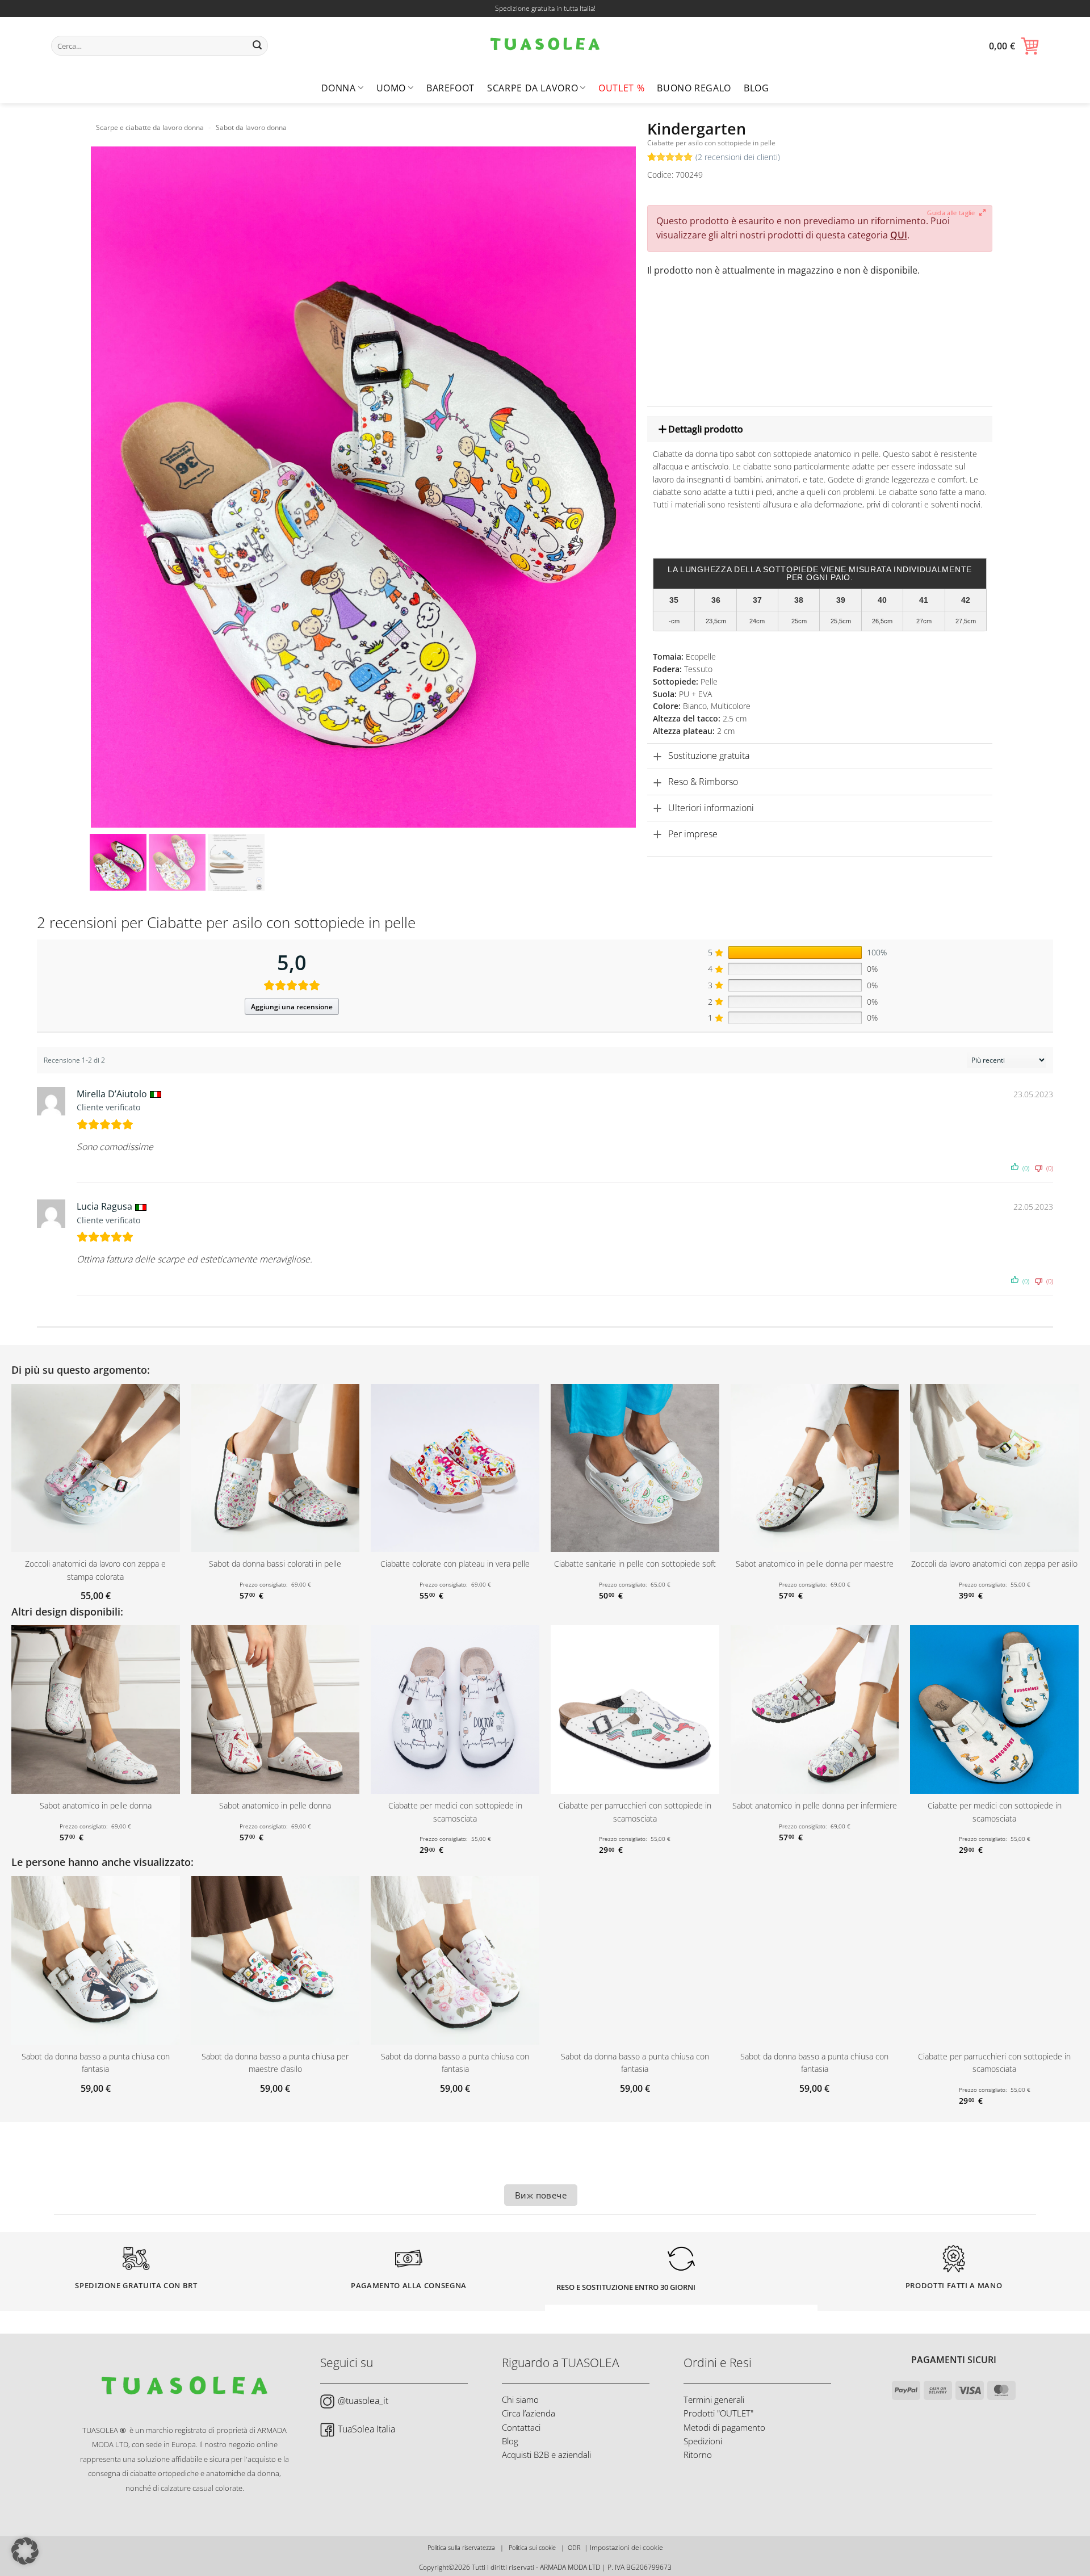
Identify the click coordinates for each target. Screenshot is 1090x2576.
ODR (574, 2547)
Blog (756, 88)
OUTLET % (621, 88)
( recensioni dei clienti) (738, 157)
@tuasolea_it (363, 2401)
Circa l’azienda (529, 2413)
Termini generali (714, 2399)
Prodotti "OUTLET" (718, 2413)
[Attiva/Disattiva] (657, 429)
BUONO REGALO (694, 88)
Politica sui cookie (532, 2547)
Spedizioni (703, 2441)
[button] (1014, 46)
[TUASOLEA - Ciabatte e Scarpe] (545, 45)
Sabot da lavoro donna (251, 127)
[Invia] (258, 46)
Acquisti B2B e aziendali (546, 2455)
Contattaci (521, 2427)
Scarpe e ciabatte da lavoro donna (150, 127)
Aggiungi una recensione (292, 1007)
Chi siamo (520, 2399)
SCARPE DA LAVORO (533, 88)
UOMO (391, 88)
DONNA (339, 88)
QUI (899, 235)
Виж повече (541, 2195)
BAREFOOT (450, 88)
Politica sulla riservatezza (461, 2547)
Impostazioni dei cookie (626, 2547)
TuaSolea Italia (366, 2429)
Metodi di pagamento (724, 2427)
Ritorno (698, 2455)
